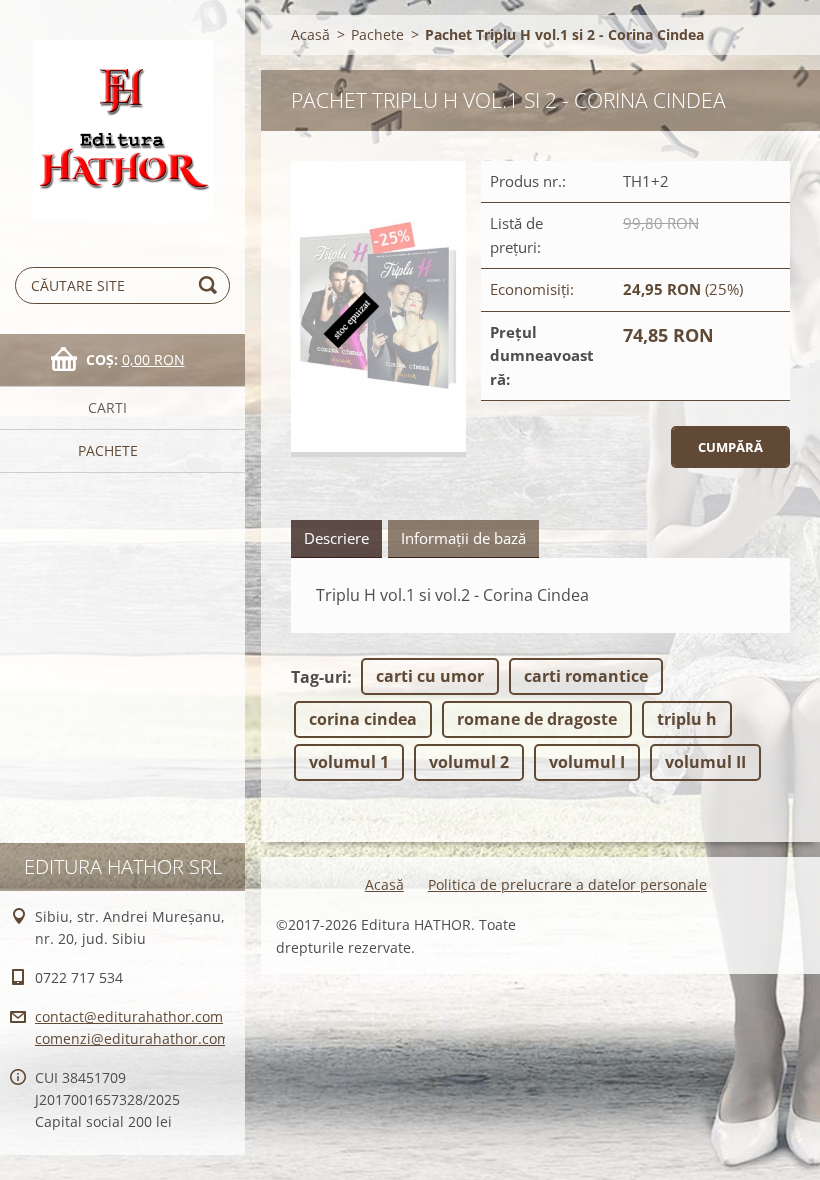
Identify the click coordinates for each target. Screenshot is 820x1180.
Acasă (310, 34)
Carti (107, 407)
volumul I (587, 762)
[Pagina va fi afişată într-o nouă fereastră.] (378, 309)
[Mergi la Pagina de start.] (122, 116)
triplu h (687, 719)
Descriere (336, 538)
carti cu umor (430, 676)
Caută (211, 285)
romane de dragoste (537, 719)
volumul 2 (469, 762)
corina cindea (363, 719)
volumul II (705, 762)
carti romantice (586, 676)
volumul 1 (349, 762)
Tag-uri (319, 677)
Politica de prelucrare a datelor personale (567, 884)
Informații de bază (463, 538)
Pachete (108, 450)
